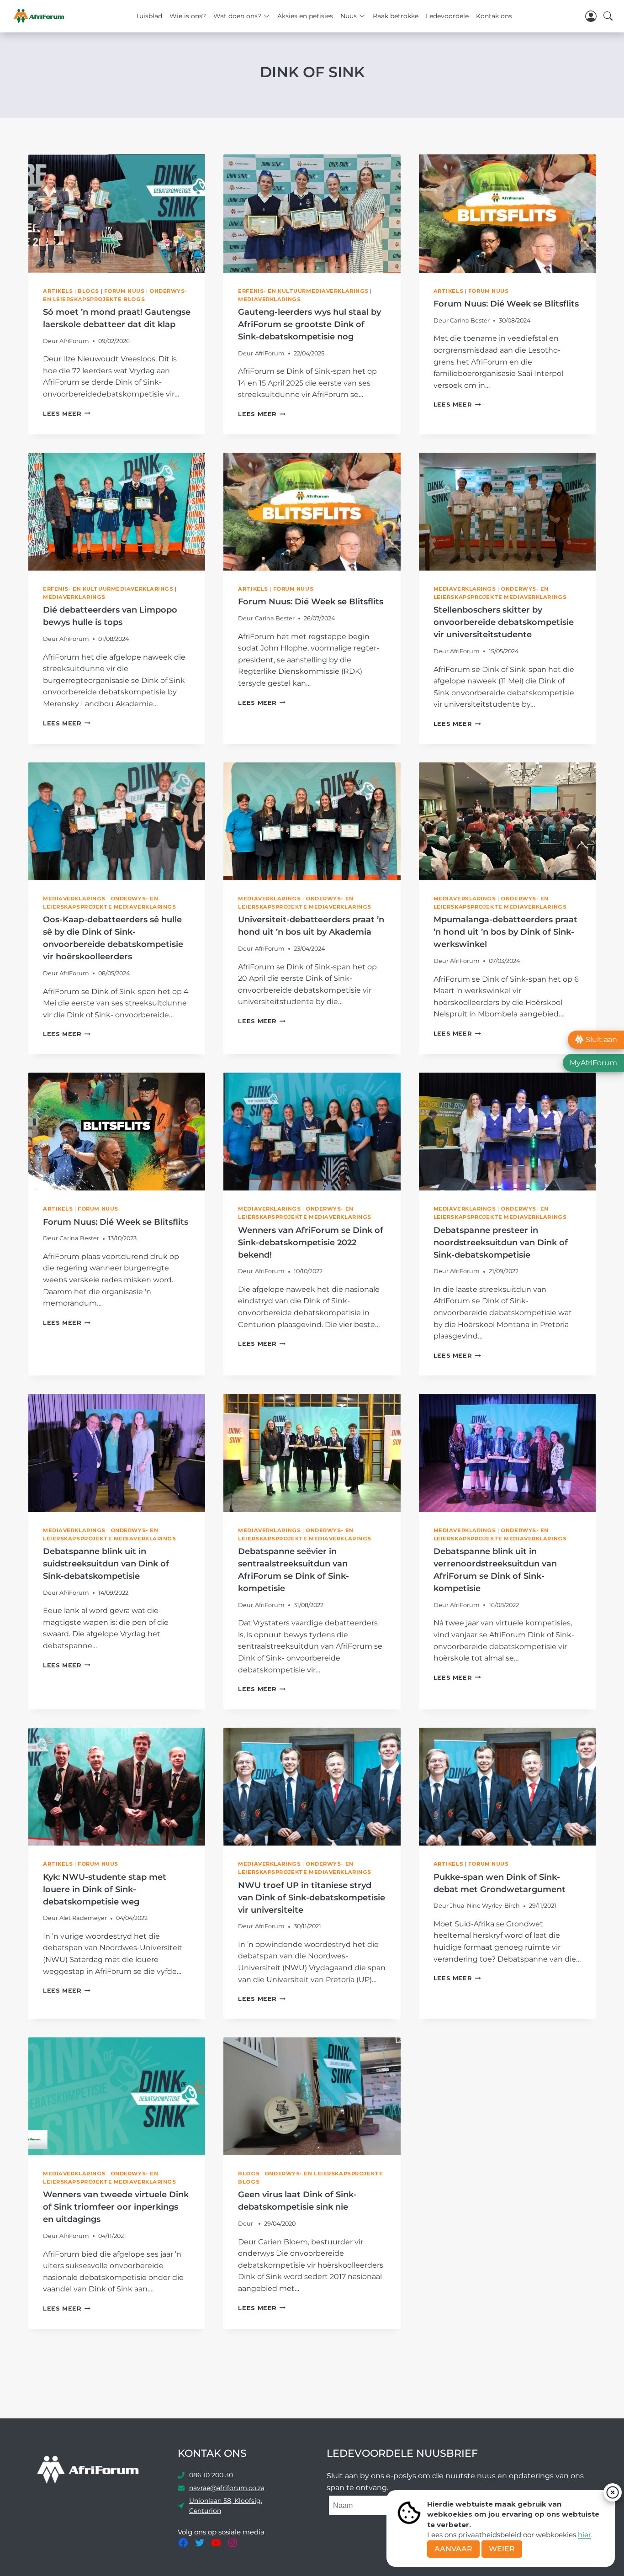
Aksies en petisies (305, 16)
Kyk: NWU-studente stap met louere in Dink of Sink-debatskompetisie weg (105, 1889)
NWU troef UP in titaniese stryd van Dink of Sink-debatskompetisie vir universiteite (312, 1898)
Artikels (58, 291)
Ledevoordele (447, 16)
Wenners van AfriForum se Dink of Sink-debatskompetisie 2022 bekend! (311, 1243)
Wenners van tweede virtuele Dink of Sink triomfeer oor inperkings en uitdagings (116, 2207)
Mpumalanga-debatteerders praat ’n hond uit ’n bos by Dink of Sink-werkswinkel (505, 932)
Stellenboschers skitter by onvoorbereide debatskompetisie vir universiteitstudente (504, 622)
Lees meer (67, 414)
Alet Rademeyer (83, 1918)
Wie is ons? (188, 16)
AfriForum (74, 341)
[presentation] (117, 213)
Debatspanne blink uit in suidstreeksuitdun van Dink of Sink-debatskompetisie (106, 1564)
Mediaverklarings (269, 299)
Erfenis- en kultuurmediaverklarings (303, 291)
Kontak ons (494, 16)
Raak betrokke (396, 16)
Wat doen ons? (237, 16)
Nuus (349, 16)
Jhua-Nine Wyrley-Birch (485, 1906)
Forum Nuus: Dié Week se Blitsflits (506, 304)
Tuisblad (149, 16)
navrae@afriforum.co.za (227, 2488)
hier (584, 2535)
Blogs (88, 291)
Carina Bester (470, 320)
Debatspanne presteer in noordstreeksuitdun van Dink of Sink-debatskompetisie (501, 1243)
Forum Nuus (124, 291)
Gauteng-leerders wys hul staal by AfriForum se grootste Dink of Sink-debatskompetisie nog (309, 324)
